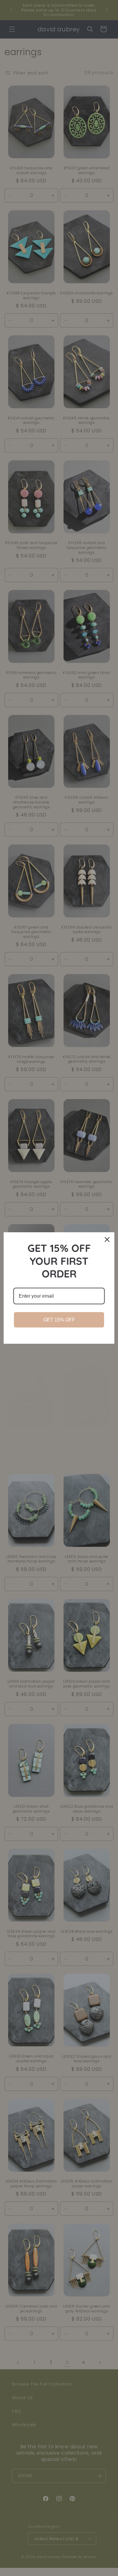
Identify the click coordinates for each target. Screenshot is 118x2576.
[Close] (107, 1239)
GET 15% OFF (59, 1320)
